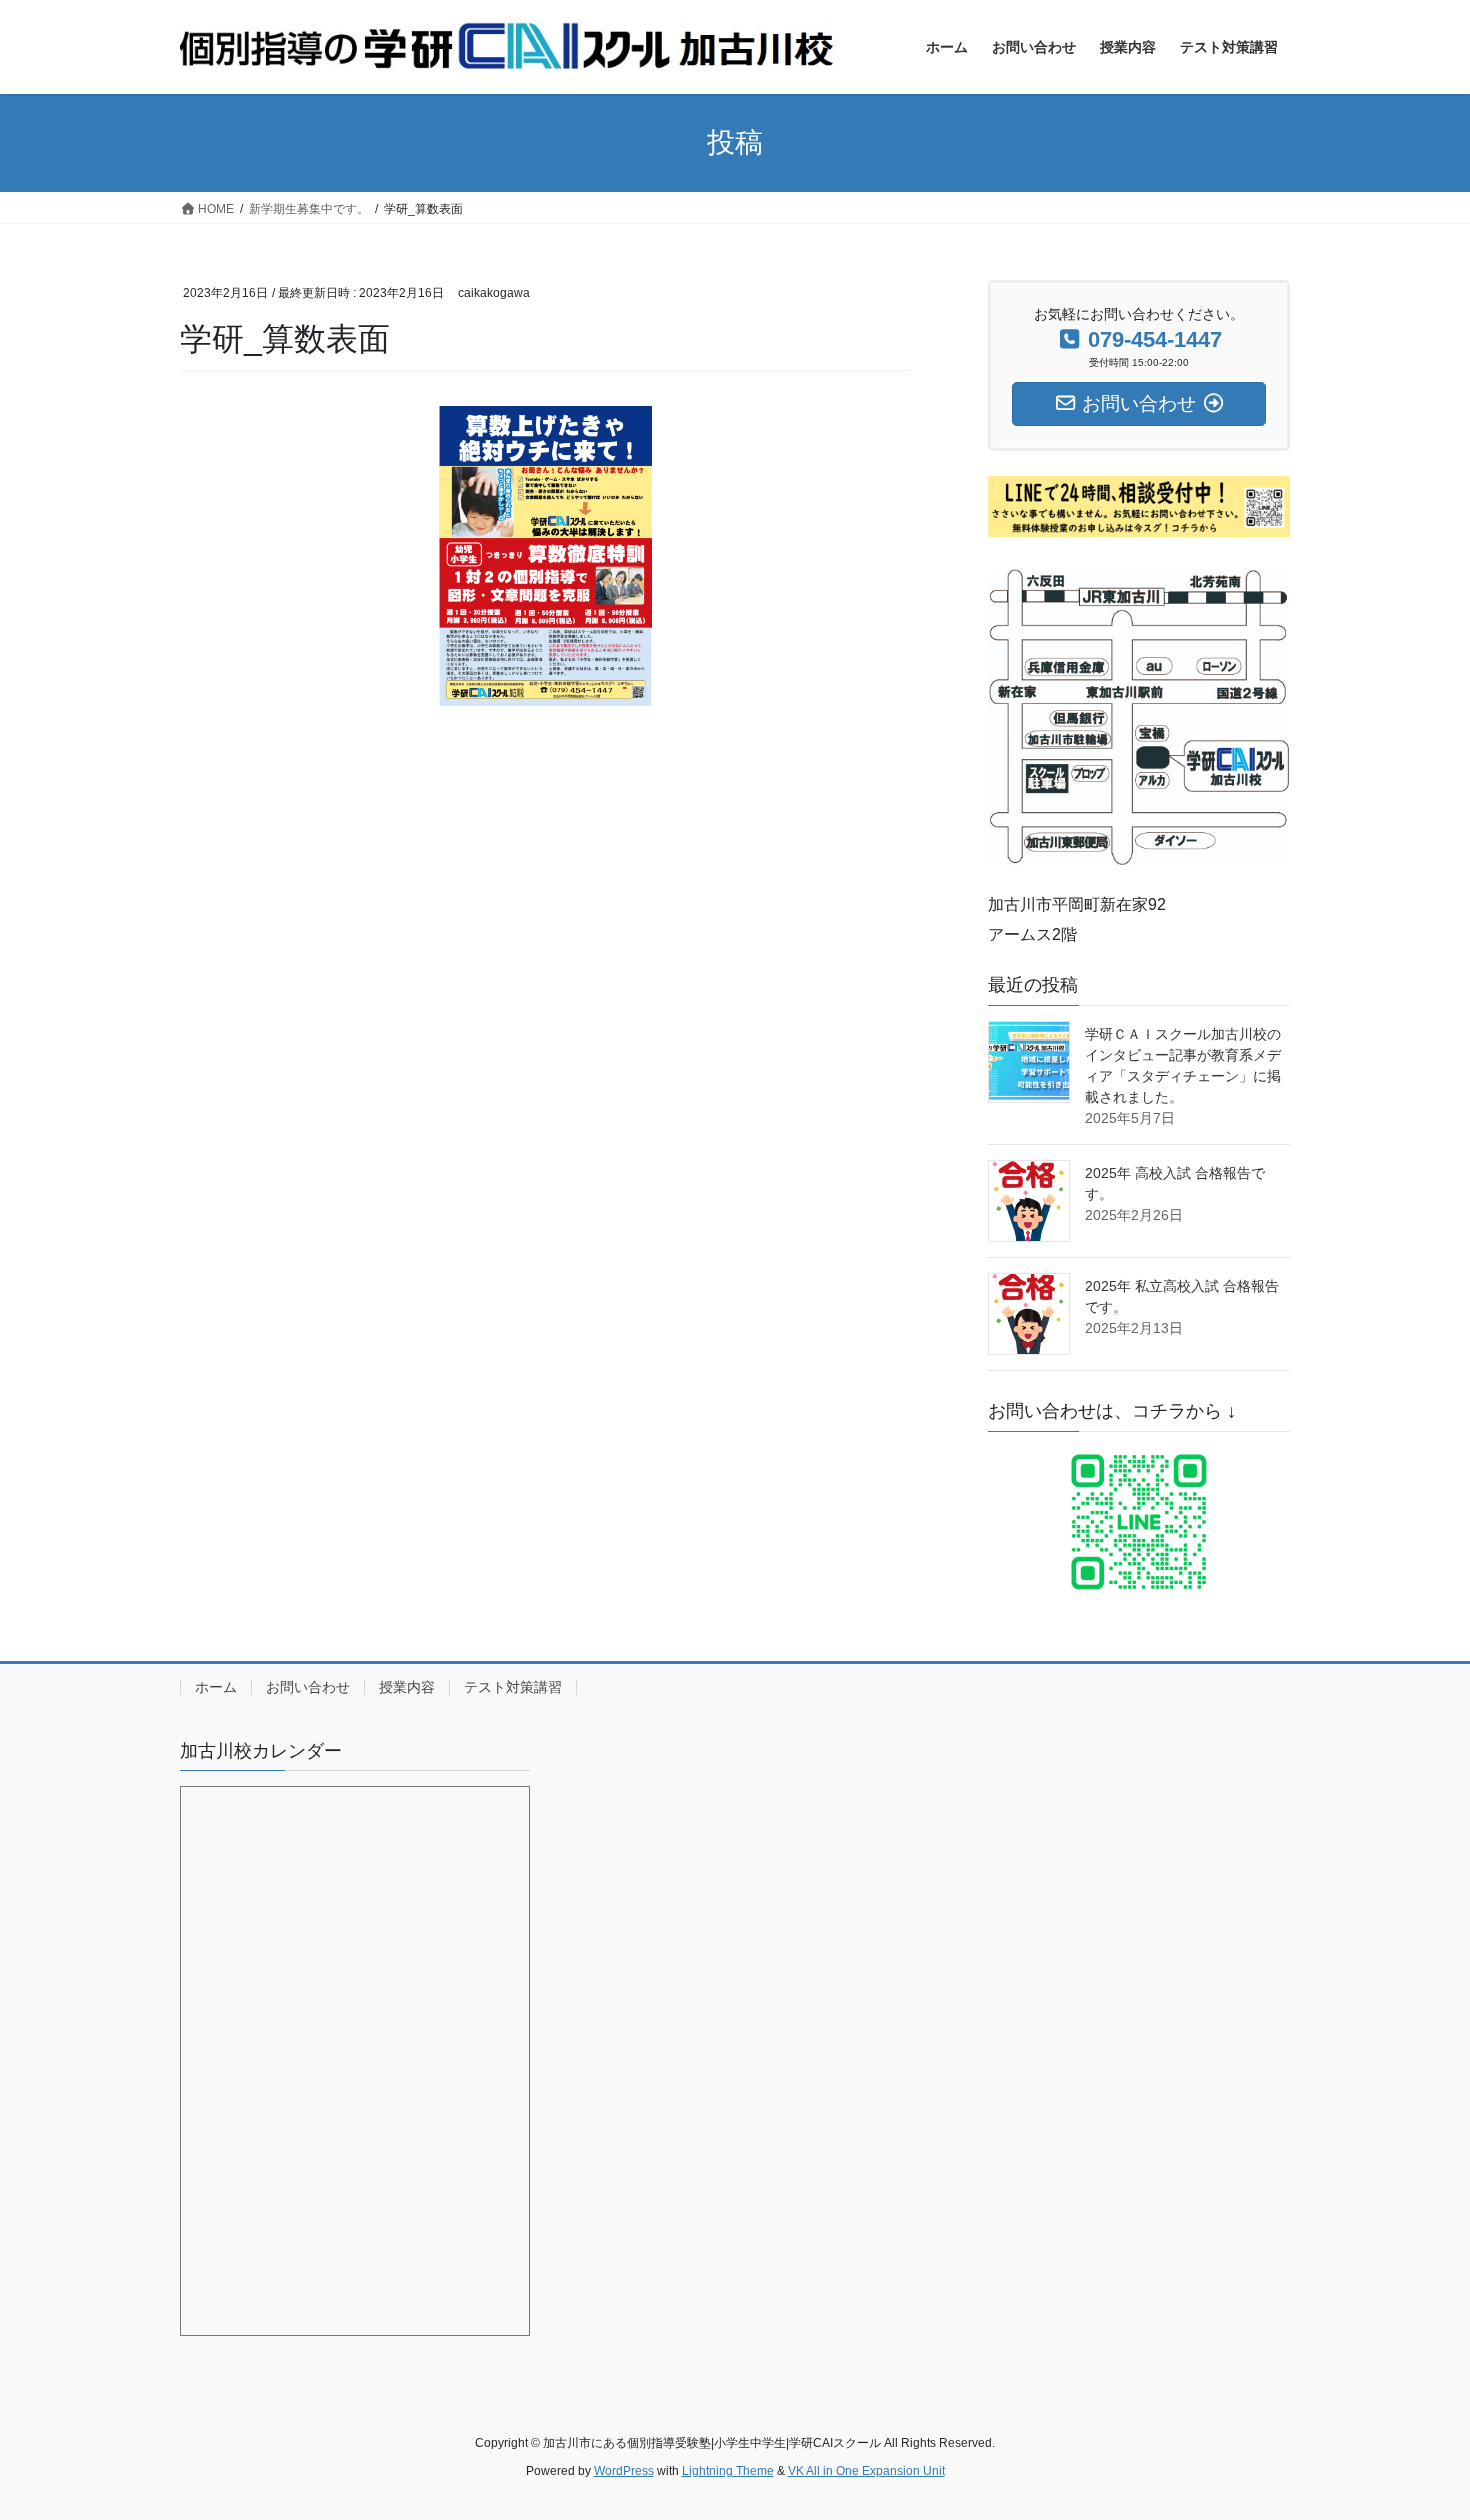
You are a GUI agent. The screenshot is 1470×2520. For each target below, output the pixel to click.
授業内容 (407, 1687)
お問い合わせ (308, 1687)
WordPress (624, 2471)
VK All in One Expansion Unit (866, 2471)
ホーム (216, 1687)
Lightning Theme (728, 2471)
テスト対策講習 (513, 1687)
